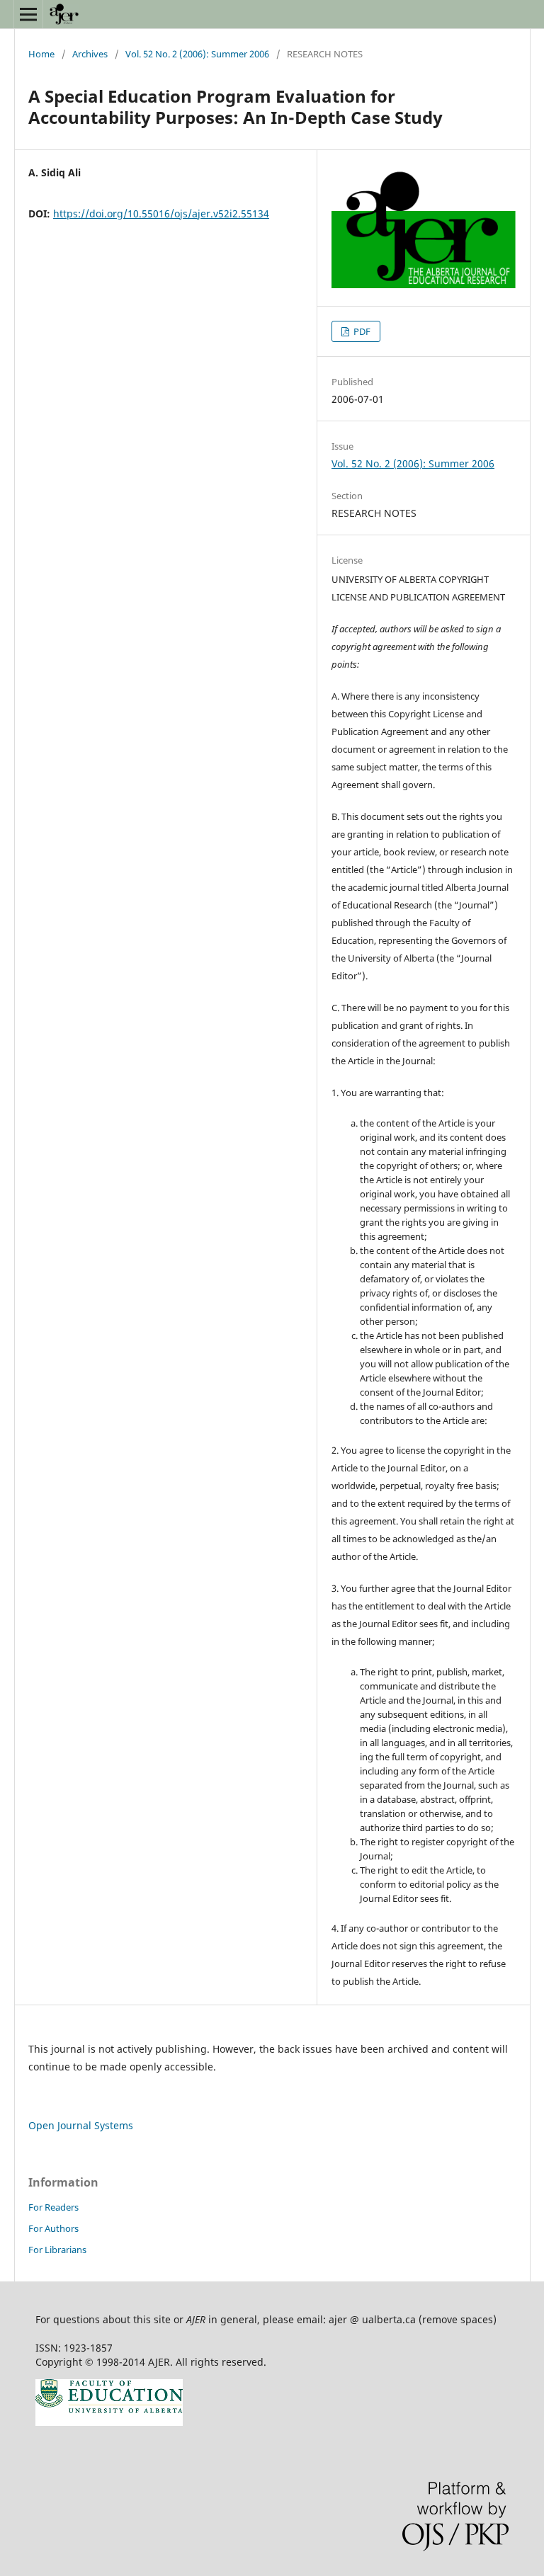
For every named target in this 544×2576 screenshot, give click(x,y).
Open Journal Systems (81, 2125)
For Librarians (57, 2250)
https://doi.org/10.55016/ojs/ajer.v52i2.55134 (161, 213)
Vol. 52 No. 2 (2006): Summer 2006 (197, 54)
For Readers (53, 2207)
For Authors (53, 2228)
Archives (90, 54)
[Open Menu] (28, 14)
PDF (361, 331)
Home (41, 54)
